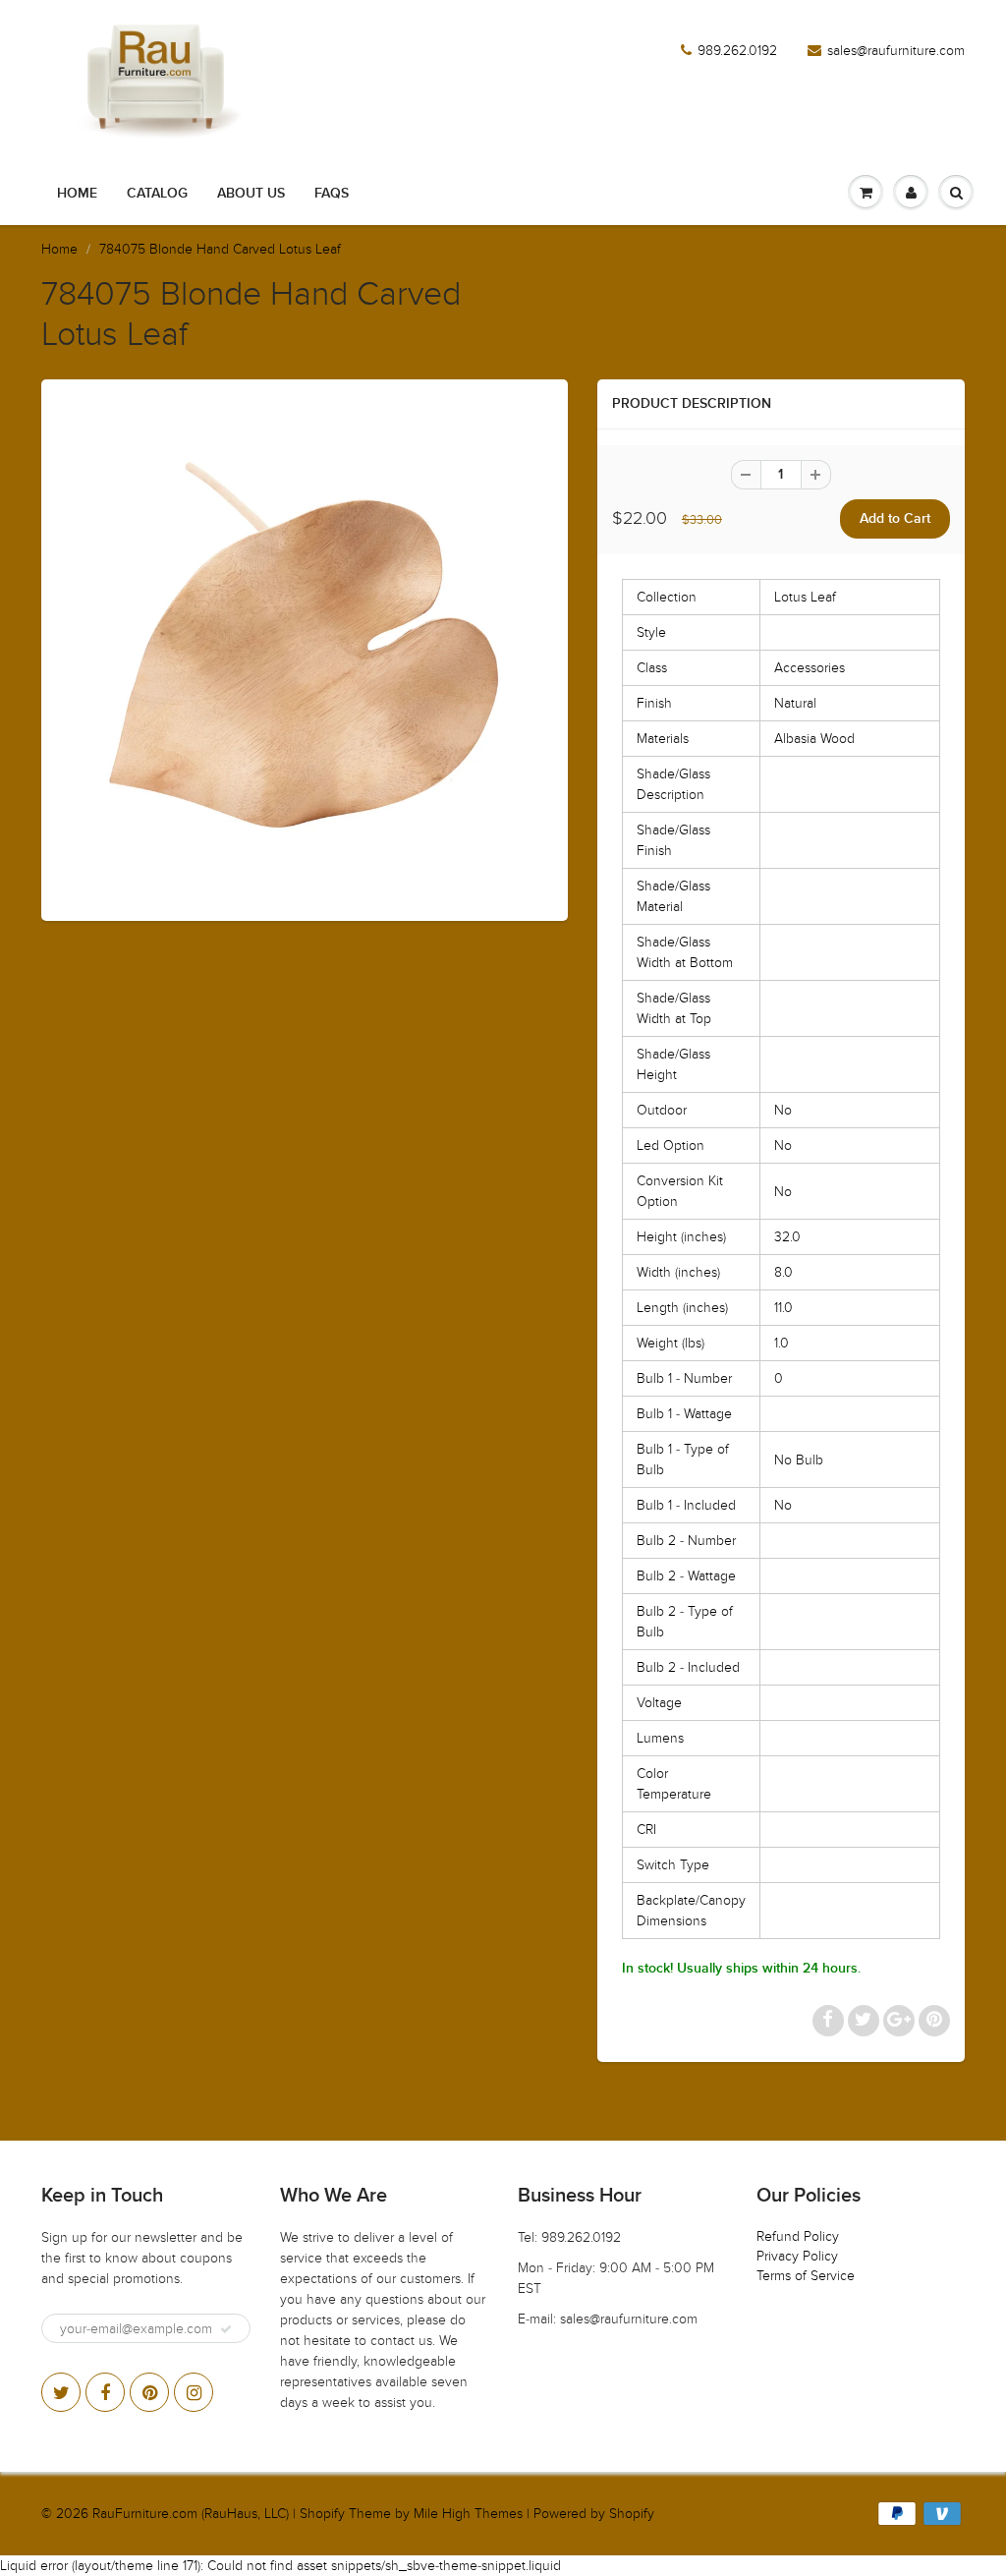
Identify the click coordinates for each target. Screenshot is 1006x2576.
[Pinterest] (149, 2392)
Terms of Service (806, 2276)
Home (77, 194)
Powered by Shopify (594, 2514)
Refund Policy (798, 2236)
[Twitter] (61, 2392)
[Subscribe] (226, 2329)
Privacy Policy (797, 2256)
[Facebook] (105, 2392)
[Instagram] (194, 2392)
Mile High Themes (468, 2514)
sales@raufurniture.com (896, 51)
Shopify (322, 2514)
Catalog (157, 194)
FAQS (332, 194)
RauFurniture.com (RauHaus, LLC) (191, 2514)
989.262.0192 (737, 51)
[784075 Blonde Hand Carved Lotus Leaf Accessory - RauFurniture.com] (305, 648)
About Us (251, 194)
